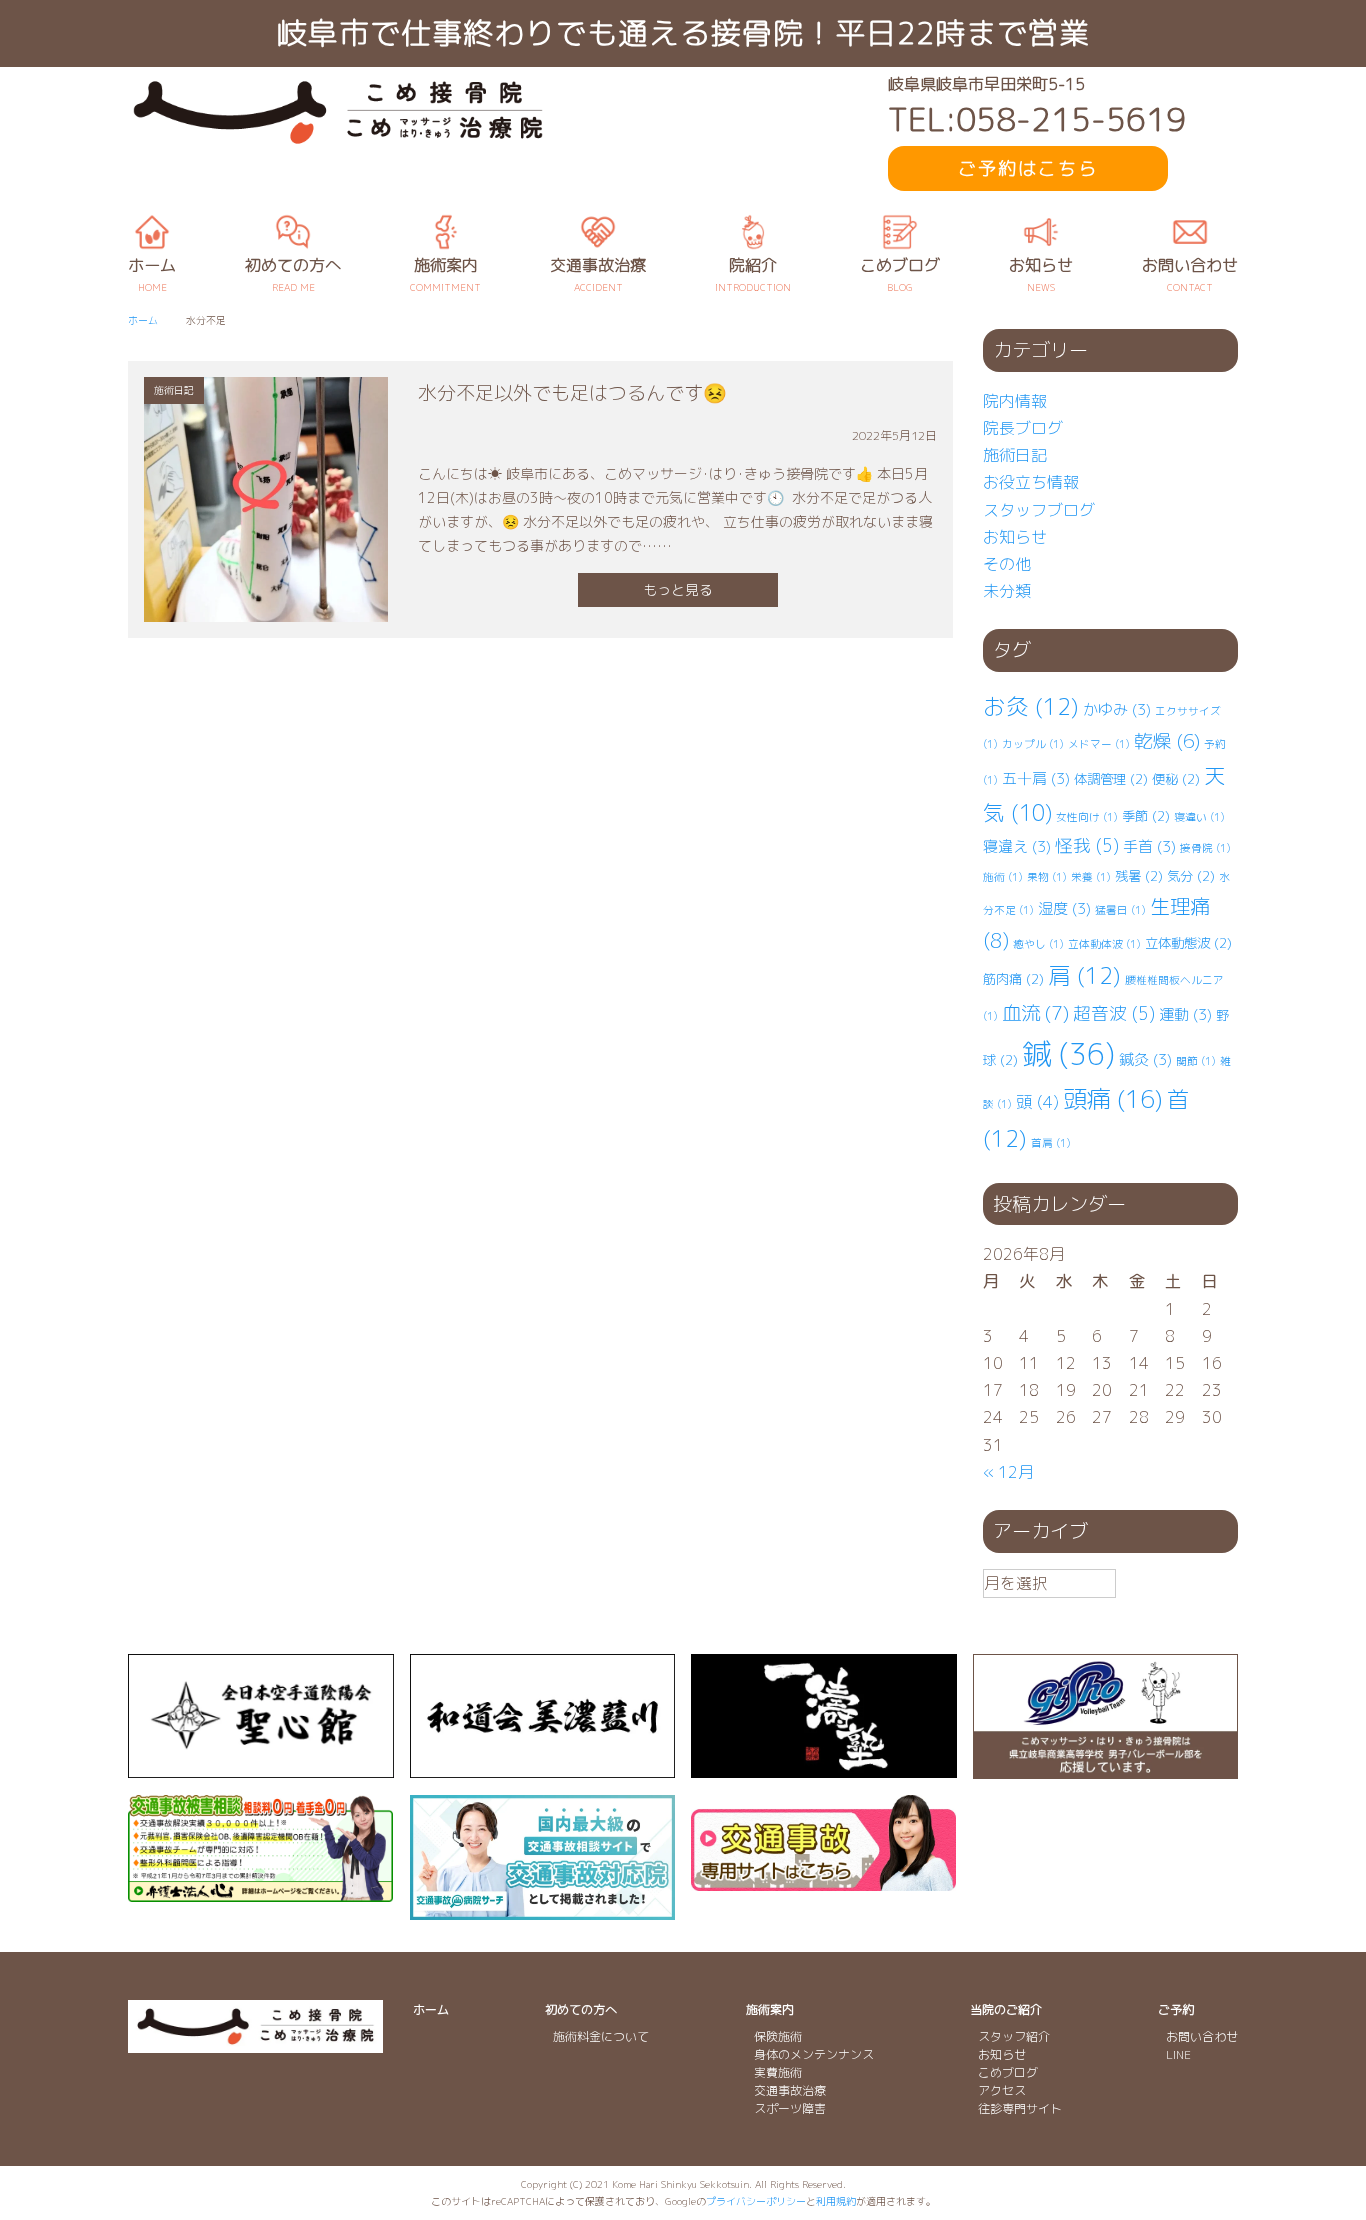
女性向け (1087, 817)
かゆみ (1117, 709)
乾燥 (1167, 741)
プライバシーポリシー (756, 2201)
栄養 (1091, 877)
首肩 (1051, 1143)
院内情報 (1015, 401)
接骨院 (1205, 848)
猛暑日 (1120, 910)
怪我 (1087, 845)
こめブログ (1008, 2072)
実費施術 (778, 2072)
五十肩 (1036, 778)
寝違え (1017, 846)
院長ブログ (1023, 428)
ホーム (431, 2009)
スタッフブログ (1039, 510)
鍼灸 (1145, 1059)
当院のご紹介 (1006, 2009)
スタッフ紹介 (1014, 2036)
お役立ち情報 (1031, 482)
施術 (1003, 877)
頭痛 (1113, 1099)
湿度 (1064, 908)
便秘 (1176, 779)
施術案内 (770, 2009)
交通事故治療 (790, 2090)
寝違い (1199, 817)
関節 (1196, 1061)
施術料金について (601, 2036)
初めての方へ (581, 2009)
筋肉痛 (1013, 979)
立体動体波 (1104, 944)
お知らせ (1015, 537)
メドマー (1099, 744)
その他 (1007, 564)
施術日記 (1015, 455)
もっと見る (678, 589)
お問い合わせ (1202, 2036)
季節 (1146, 816)
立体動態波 (1188, 943)
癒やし (1038, 944)
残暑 (1139, 876)
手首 (1149, 846)
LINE (1178, 2054)
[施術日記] (266, 607)
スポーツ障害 (790, 2108)
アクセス (1002, 2090)
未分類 (1007, 591)
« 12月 (1008, 1472)
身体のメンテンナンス (814, 2054)
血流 (1035, 1012)
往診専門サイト (1020, 2108)
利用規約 (836, 2201)
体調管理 (1111, 779)
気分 (1191, 876)
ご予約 (1176, 2009)
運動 (1185, 1014)
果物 (1047, 877)
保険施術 (778, 2036)
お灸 (1031, 706)
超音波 (1114, 1013)
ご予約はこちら (1028, 168)
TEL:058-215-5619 (1037, 119)
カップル (1033, 744)
